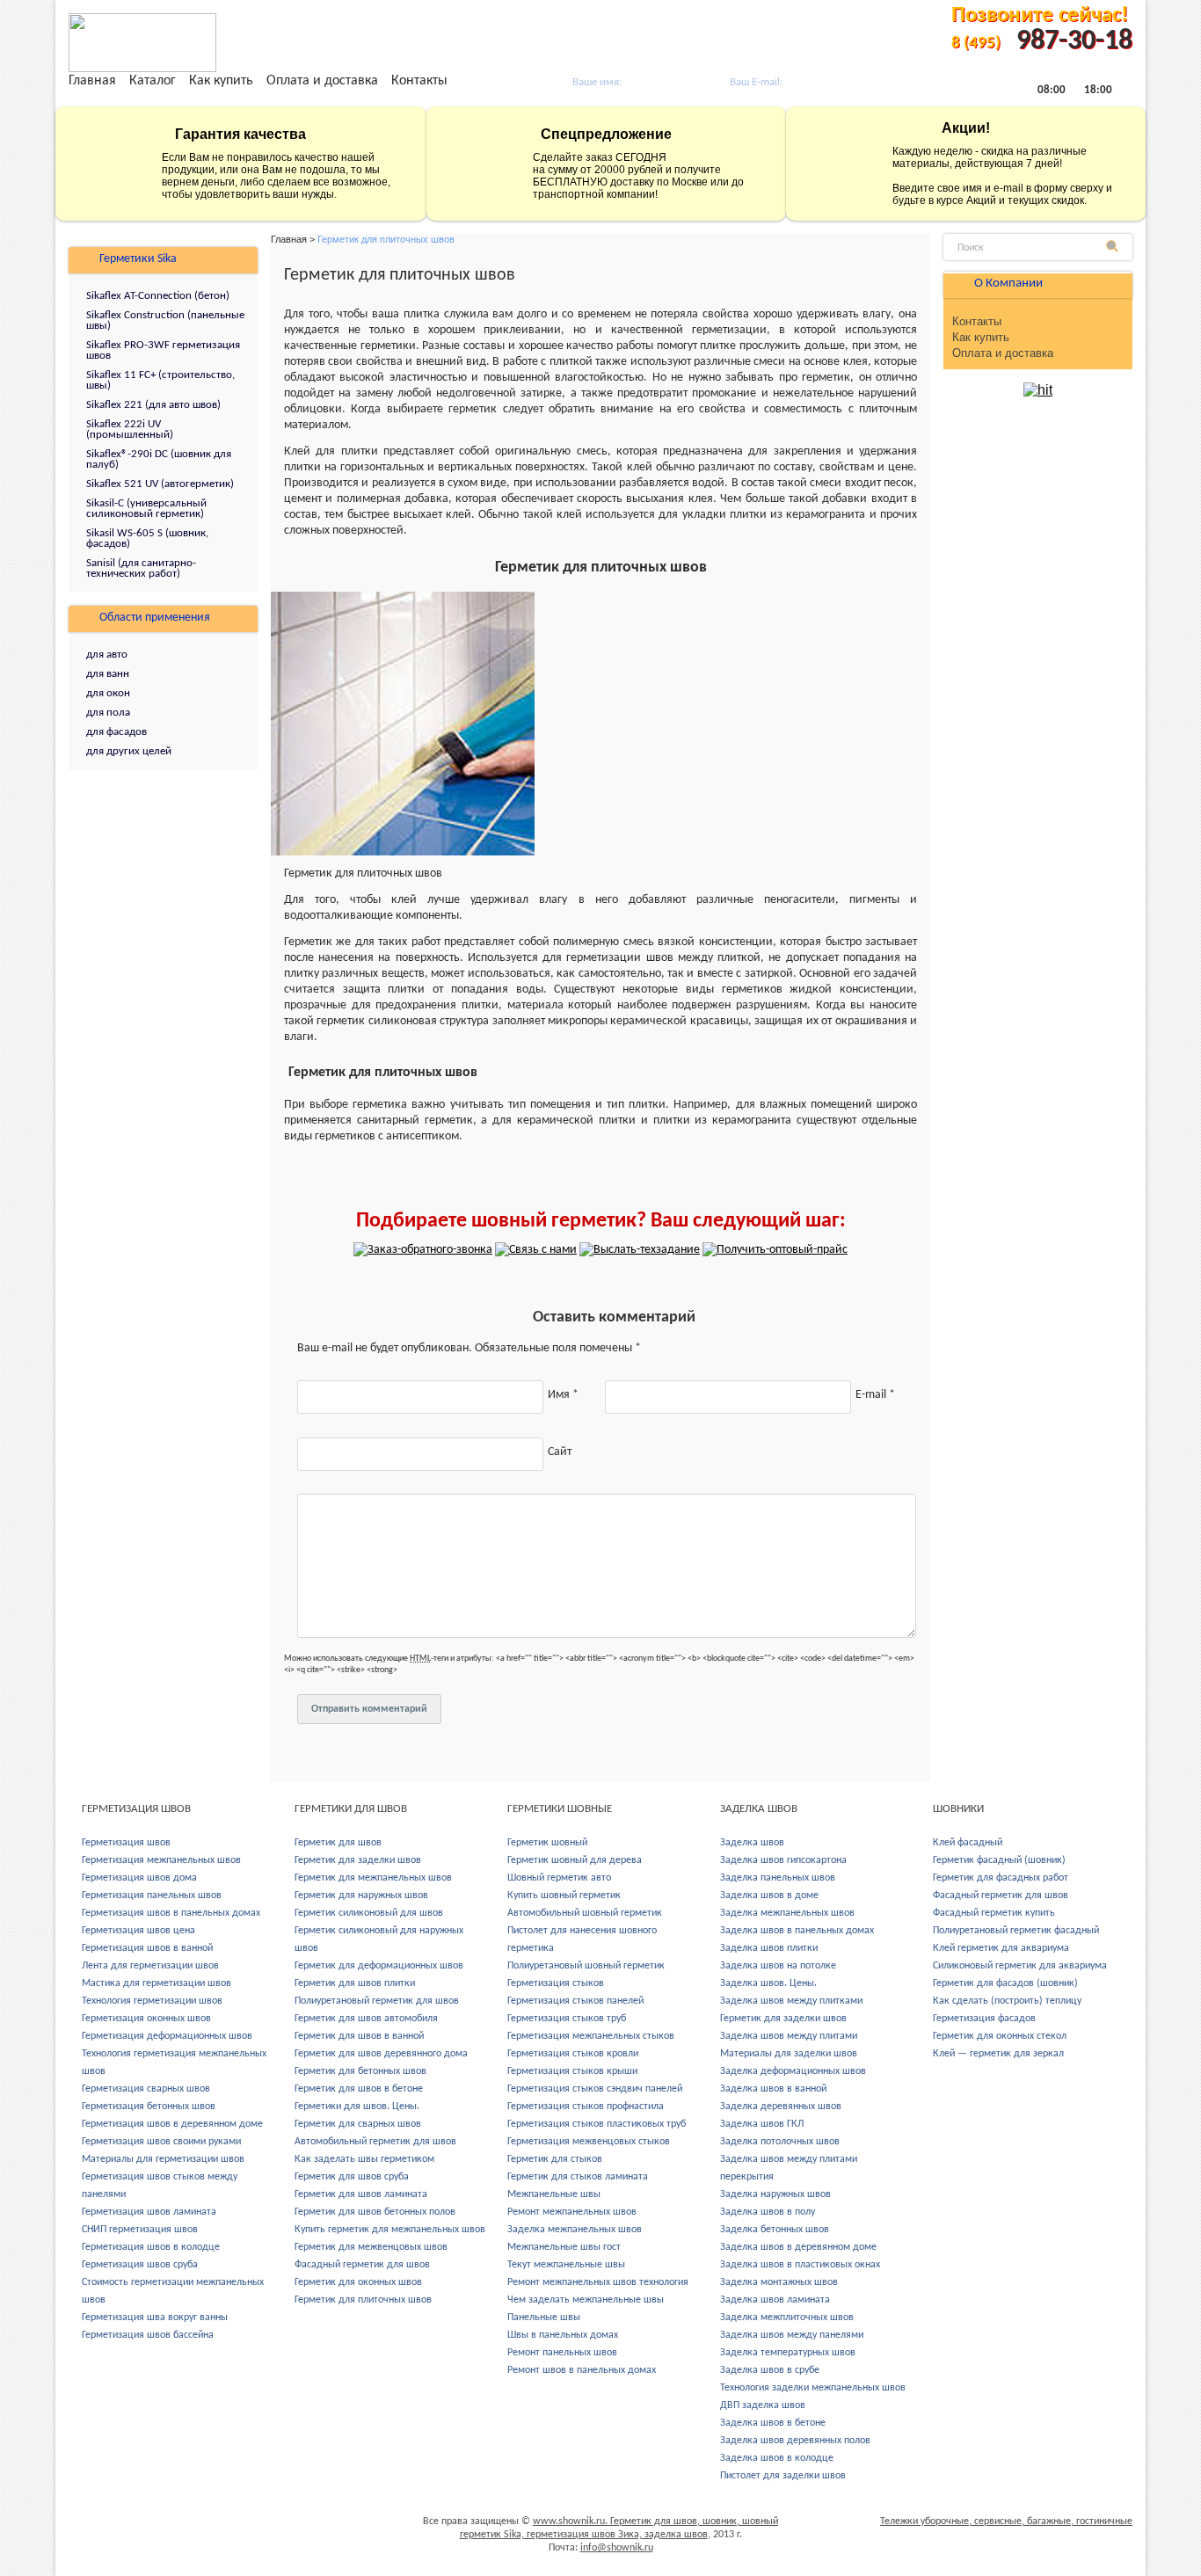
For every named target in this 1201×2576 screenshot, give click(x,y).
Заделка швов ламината (775, 2300)
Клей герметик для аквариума (1001, 1948)
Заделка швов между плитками (791, 2001)
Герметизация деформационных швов (167, 2036)
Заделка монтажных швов (779, 2282)
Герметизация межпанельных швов (161, 1860)
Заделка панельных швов (778, 1878)
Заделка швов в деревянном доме (798, 2247)
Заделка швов (752, 1843)
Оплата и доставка (322, 81)
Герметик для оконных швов (358, 2282)
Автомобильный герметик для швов (375, 2142)
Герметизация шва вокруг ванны (155, 2318)
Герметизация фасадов (984, 2019)
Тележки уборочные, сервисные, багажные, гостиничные (1006, 2521)
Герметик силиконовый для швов (369, 1913)
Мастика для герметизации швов (156, 1983)
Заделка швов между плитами (789, 2036)
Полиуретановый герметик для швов (377, 2001)
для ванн (108, 674)
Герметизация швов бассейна (148, 2335)
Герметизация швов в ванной (147, 1948)
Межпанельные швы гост (564, 2247)
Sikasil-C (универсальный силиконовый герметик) (146, 509)
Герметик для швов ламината (361, 2194)
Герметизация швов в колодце (151, 2247)
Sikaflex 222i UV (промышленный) (130, 429)
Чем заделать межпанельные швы (586, 2300)
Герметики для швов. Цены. (357, 2107)
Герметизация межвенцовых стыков (589, 2142)
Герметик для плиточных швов (363, 2300)
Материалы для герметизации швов (163, 2159)
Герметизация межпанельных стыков (591, 2036)
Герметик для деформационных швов (379, 1966)
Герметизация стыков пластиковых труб (597, 2124)
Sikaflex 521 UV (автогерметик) (160, 484)
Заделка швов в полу (768, 2212)
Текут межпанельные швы (566, 2265)
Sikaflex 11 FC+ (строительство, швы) (160, 380)
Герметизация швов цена (138, 1931)
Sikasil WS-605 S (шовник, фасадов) (147, 538)
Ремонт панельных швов (562, 2353)
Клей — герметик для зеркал (998, 2054)
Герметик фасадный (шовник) (999, 1860)
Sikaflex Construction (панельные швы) (165, 320)
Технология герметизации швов (152, 2001)
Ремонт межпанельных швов (572, 2212)
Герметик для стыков (555, 2159)
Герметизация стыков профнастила (586, 2107)
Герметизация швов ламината (149, 2212)
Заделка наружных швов (775, 2194)
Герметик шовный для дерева (575, 1860)
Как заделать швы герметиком (364, 2159)
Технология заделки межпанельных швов (813, 2388)
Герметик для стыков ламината (578, 2177)
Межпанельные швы (554, 2194)
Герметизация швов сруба (140, 2265)
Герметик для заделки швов (358, 1860)
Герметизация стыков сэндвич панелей (595, 2089)
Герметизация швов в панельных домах (171, 1913)
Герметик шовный (547, 1843)
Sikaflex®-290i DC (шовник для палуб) (159, 459)
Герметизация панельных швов (152, 1896)
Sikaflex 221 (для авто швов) (153, 405)
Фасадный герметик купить (994, 1913)
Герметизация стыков (556, 1983)
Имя (563, 1395)
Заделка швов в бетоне (773, 2423)
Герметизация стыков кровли (573, 2054)
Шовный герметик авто (559, 1878)
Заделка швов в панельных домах (797, 1931)
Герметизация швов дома (139, 1878)
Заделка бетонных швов (775, 2230)
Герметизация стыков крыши (572, 2071)
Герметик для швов (338, 1843)
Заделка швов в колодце (777, 2458)
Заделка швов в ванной (773, 2089)
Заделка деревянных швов (781, 2107)
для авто (107, 655)
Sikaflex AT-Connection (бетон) (158, 296)
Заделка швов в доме (769, 1896)
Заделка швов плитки (769, 1948)
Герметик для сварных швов (358, 2124)
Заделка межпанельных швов (575, 2230)
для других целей (129, 751)
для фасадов (116, 732)
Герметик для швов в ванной (359, 2036)
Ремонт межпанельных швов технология (598, 2282)
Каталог (153, 81)
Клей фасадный (968, 1843)
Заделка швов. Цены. (768, 1983)
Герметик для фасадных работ (1001, 1878)
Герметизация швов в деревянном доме (172, 2124)
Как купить (221, 81)
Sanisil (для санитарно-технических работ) (141, 568)
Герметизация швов (126, 1843)
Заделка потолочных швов (780, 2142)
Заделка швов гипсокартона (783, 1860)
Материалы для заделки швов (789, 2054)
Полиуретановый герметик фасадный (1016, 1931)
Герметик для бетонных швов (360, 2071)
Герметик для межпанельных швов (373, 1878)
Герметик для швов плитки (355, 1983)
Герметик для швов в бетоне (359, 2089)
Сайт (560, 1452)
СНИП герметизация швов (140, 2230)
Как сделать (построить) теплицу (1007, 2001)
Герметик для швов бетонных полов (375, 2212)
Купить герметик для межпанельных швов (390, 2230)
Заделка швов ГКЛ (762, 2124)
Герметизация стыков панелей (575, 2001)
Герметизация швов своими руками (161, 2142)
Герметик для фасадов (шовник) (1005, 1983)
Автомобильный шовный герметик (585, 1913)
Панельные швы (544, 2318)
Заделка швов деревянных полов (795, 2441)
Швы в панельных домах (563, 2335)
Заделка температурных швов (788, 2353)
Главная (92, 81)
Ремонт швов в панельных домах (582, 2370)
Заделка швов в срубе (770, 2370)
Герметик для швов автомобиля (366, 2019)
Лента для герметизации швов (150, 1966)
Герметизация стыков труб (567, 2019)
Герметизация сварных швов (146, 2089)
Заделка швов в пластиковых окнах (800, 2265)
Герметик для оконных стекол (1000, 2036)
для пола (108, 713)
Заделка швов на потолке (778, 1966)
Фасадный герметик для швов (362, 2265)
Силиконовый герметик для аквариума (1020, 1966)
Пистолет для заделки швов (783, 2476)
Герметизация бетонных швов (149, 2107)
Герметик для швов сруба (352, 2177)
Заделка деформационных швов (793, 2071)
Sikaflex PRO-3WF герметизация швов (163, 350)
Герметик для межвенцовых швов (371, 2247)
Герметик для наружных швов (361, 1896)
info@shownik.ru (617, 2548)
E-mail (875, 1395)
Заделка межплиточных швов (787, 2318)
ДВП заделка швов (763, 2405)
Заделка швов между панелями (792, 2335)
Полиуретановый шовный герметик (586, 1966)
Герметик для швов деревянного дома (381, 2054)
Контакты (419, 81)
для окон (108, 693)
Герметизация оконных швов (146, 2019)
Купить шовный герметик (564, 1896)
